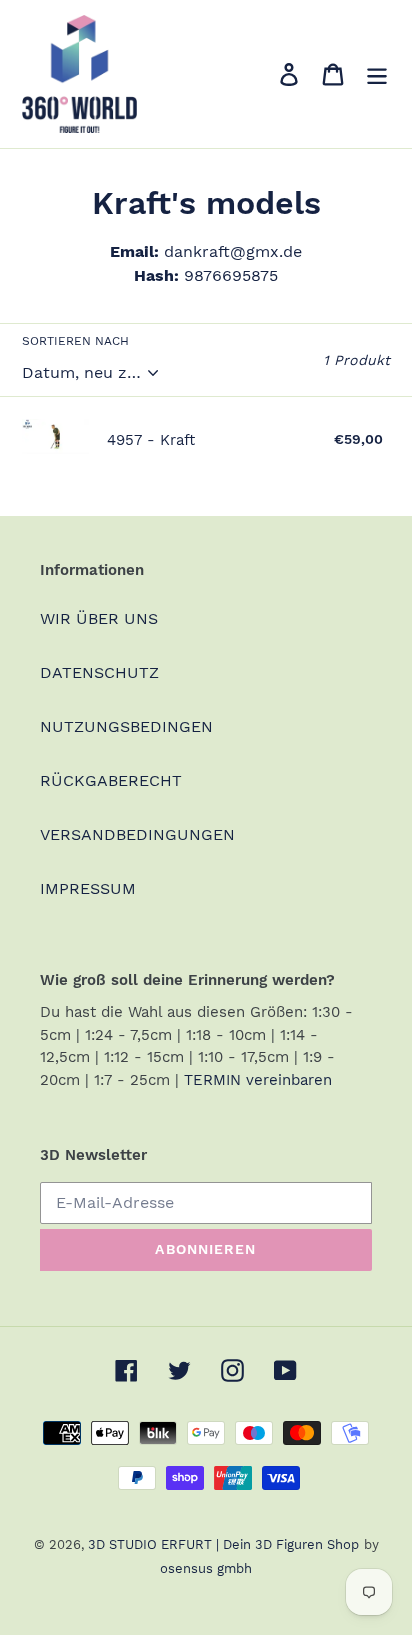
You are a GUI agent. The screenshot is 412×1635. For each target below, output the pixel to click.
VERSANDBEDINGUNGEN (137, 834)
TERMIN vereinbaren (258, 1080)
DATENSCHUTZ (99, 672)
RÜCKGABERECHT (111, 780)
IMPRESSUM (88, 888)
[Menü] (377, 74)
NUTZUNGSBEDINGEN (126, 726)
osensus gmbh (206, 1568)
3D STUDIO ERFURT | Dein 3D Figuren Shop (223, 1544)
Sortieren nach (75, 341)
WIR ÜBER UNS (99, 618)
